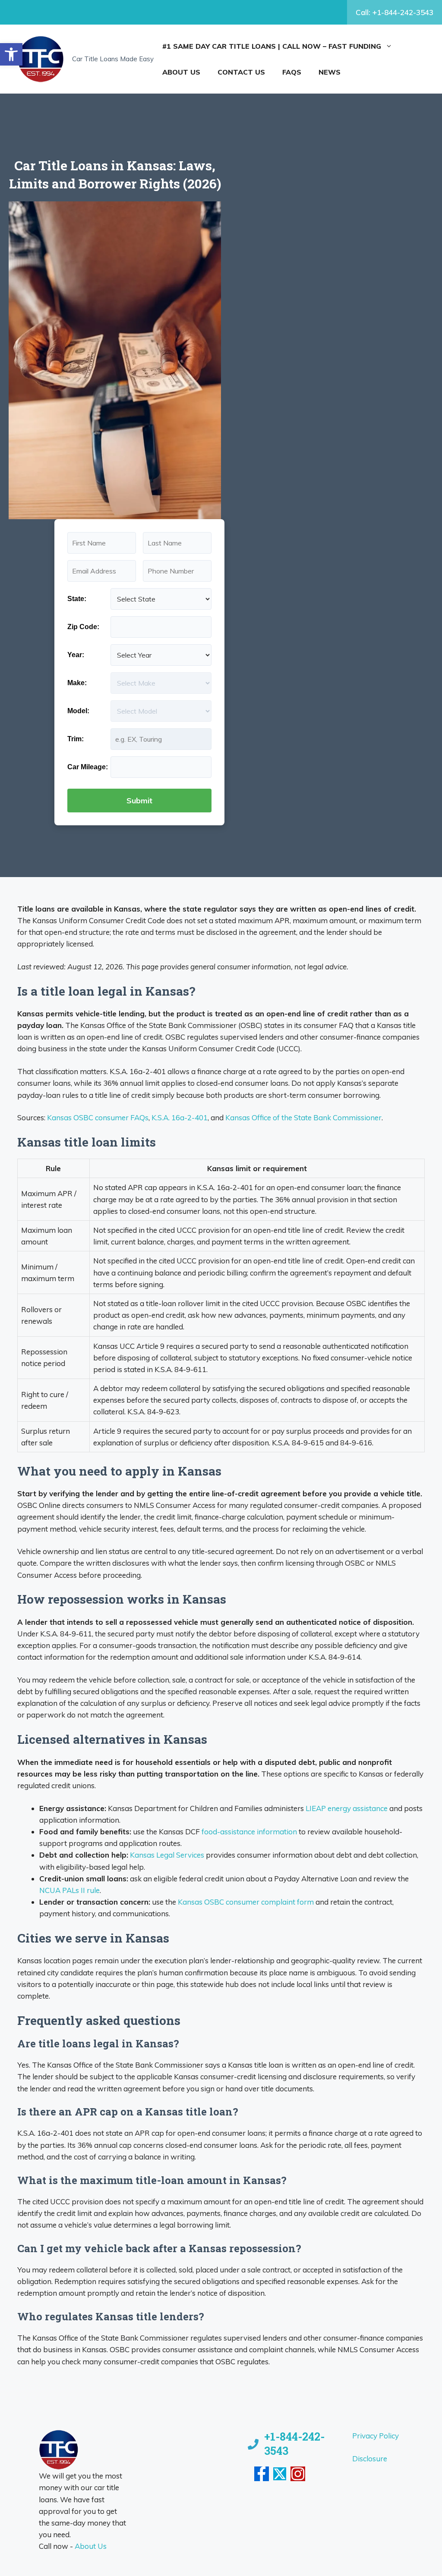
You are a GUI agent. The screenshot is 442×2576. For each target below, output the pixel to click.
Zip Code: (83, 627)
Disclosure (370, 2458)
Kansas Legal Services (167, 1855)
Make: (77, 683)
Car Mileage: (88, 767)
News (330, 72)
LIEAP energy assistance (347, 1808)
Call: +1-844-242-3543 (395, 12)
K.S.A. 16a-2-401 (180, 1117)
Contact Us (241, 72)
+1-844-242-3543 (294, 2444)
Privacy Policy (376, 2436)
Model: (78, 711)
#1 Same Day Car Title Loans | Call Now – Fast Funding (272, 46)
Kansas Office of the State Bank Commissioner (303, 1117)
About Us (181, 72)
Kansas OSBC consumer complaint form (246, 1902)
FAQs (292, 72)
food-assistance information (249, 1832)
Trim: (76, 739)
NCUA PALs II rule (69, 1890)
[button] (11, 54)
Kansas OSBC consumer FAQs (98, 1117)
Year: (76, 655)
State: (77, 599)
